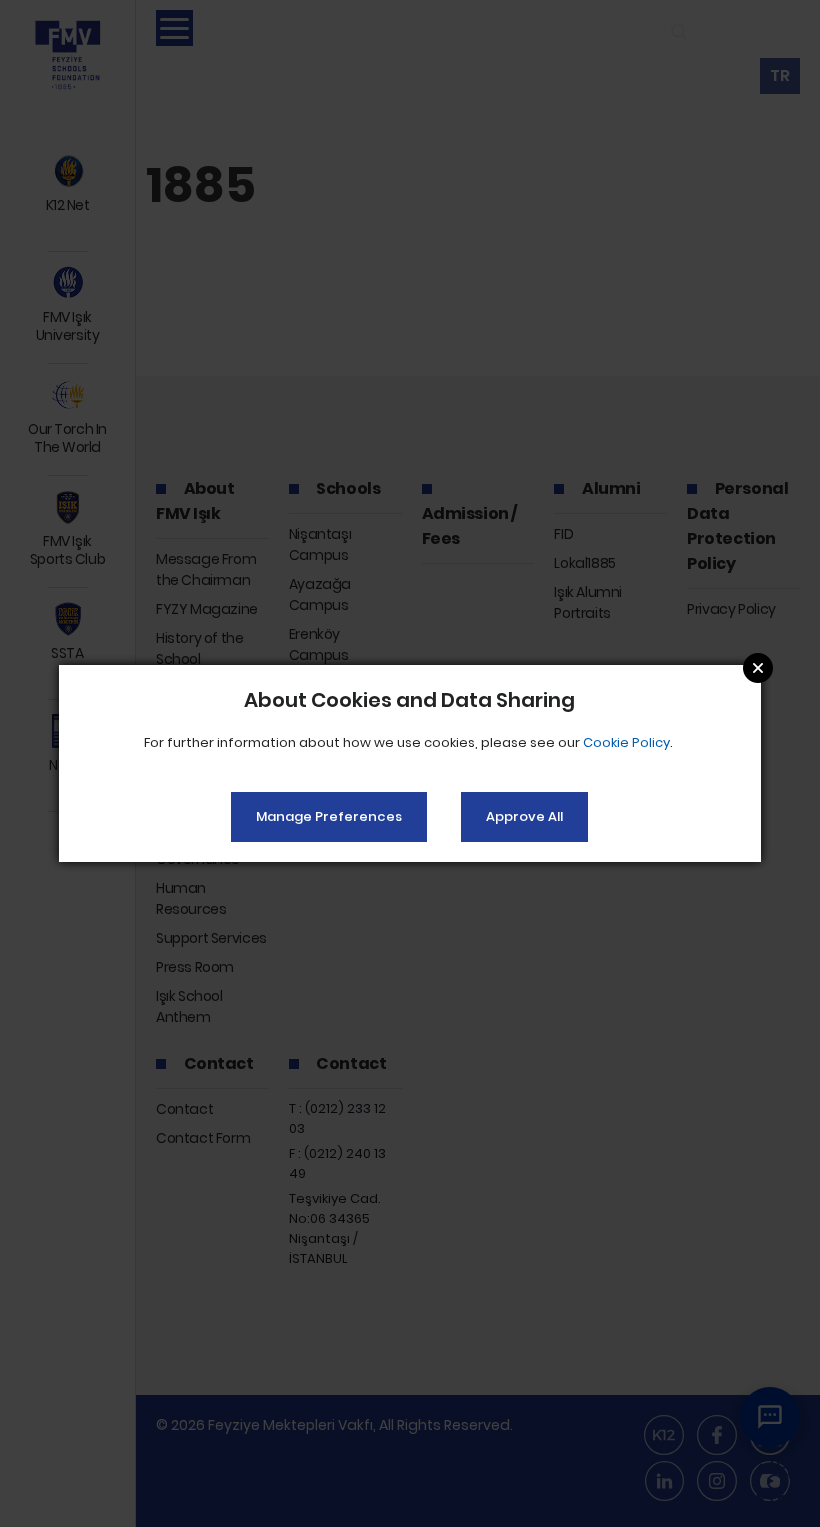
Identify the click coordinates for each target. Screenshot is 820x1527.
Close (758, 668)
